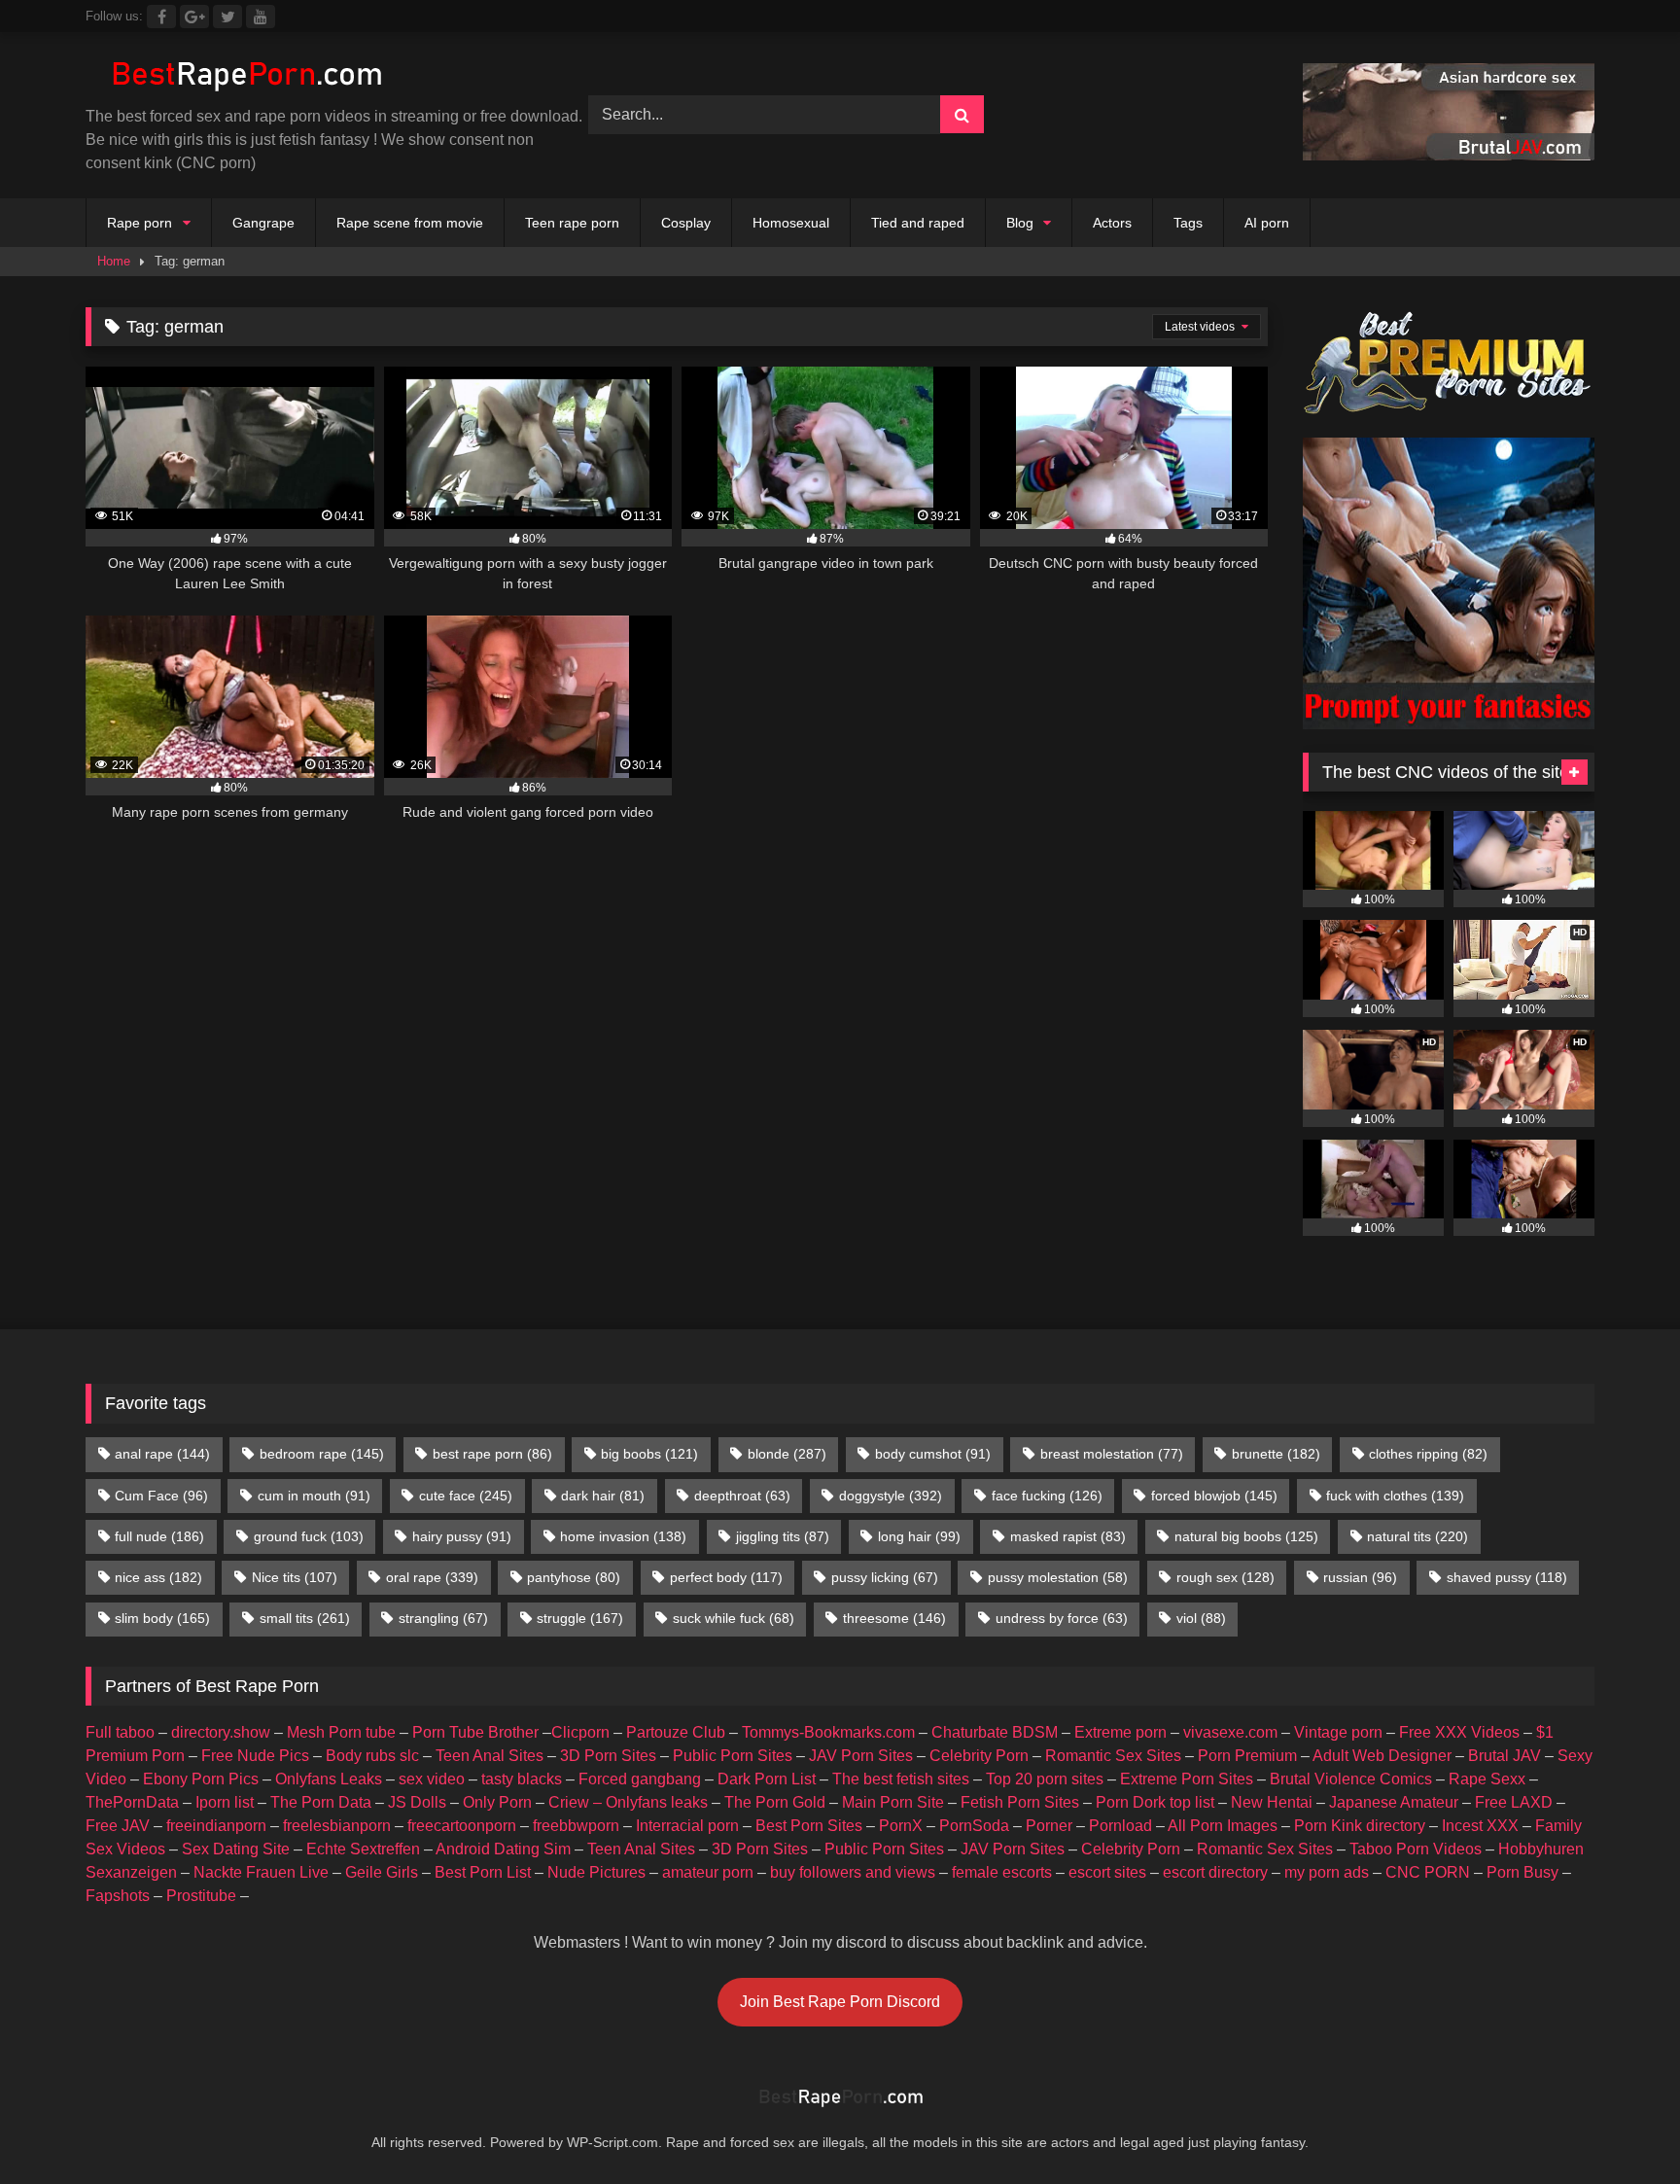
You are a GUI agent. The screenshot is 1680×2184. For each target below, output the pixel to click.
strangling (443, 1618)
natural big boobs (1246, 1536)
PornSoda (974, 1826)
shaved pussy (1507, 1577)
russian (1360, 1577)
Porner (1049, 1826)
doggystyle (891, 1496)
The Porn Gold (775, 1802)
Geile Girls (382, 1872)
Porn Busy (1522, 1872)
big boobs (649, 1454)
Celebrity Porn (979, 1756)
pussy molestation (1058, 1577)
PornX (901, 1826)
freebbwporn (576, 1826)
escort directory (1215, 1872)
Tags (1188, 223)
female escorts (1002, 1872)
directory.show (221, 1732)
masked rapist (1068, 1536)
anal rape (162, 1454)
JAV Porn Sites (861, 1756)
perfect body (726, 1577)
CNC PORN (1428, 1872)
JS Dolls (417, 1802)
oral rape (432, 1577)
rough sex (1225, 1577)
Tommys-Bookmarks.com (828, 1732)
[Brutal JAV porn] (1449, 155)
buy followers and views (853, 1872)
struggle (580, 1618)
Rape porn (140, 223)
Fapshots (118, 1896)
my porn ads (1327, 1872)
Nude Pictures (596, 1872)
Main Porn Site (893, 1802)
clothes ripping (1428, 1454)
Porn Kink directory (1360, 1826)
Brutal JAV (1505, 1756)
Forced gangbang (640, 1779)
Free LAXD (1514, 1802)
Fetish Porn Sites (1020, 1802)
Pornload (1120, 1826)
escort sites (1107, 1872)
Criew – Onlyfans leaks (628, 1802)
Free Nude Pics (255, 1756)
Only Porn (497, 1802)
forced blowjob (1214, 1496)
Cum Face (161, 1496)
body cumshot (933, 1454)
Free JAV (118, 1826)
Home (114, 261)
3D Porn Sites (608, 1756)
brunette (1276, 1454)
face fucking (1047, 1496)
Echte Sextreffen (363, 1849)
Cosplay (686, 223)
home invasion (623, 1536)
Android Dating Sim (503, 1849)
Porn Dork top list (1155, 1802)
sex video (432, 1779)
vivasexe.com (1230, 1732)
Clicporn (580, 1732)
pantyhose (574, 1577)
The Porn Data (321, 1802)
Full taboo (120, 1732)
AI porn (1267, 223)
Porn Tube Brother (475, 1732)
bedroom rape (322, 1454)
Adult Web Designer (1382, 1756)
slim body (162, 1618)
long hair (919, 1536)
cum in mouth (314, 1496)
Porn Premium (1247, 1756)
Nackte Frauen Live (261, 1872)
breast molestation (1112, 1454)
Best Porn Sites (809, 1826)
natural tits (1417, 1536)
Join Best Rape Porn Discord (840, 2002)
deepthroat (742, 1496)
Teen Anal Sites (490, 1756)
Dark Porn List (767, 1779)
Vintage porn (1338, 1732)
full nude (159, 1536)
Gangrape (263, 223)
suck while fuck (734, 1618)
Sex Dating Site (236, 1849)
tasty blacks (522, 1779)
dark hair (603, 1496)
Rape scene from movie (410, 223)
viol (1201, 1618)
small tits (305, 1618)
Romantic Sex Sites (1113, 1756)
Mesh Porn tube (341, 1732)
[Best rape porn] (245, 76)
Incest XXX (1480, 1826)
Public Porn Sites (733, 1756)
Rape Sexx (1487, 1779)
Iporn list (225, 1802)
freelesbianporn (337, 1826)
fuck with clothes (1395, 1496)
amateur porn (708, 1872)
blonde (787, 1454)
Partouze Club (676, 1732)
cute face (466, 1496)
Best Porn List (483, 1872)
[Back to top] (1620, 2126)
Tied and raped (918, 223)
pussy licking (885, 1577)
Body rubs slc (372, 1756)
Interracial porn (687, 1826)
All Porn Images (1223, 1826)
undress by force (1062, 1618)
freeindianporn (216, 1826)
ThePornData (132, 1802)
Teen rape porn (572, 223)
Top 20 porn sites (1045, 1779)
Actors (1112, 223)
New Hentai (1272, 1802)
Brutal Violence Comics (1351, 1779)
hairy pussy (462, 1536)
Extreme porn (1120, 1732)
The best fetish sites (901, 1779)
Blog (1020, 223)
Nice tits (295, 1577)
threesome (894, 1618)
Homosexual (791, 223)
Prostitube (201, 1896)
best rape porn (492, 1454)
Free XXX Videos (1459, 1732)
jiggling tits (783, 1536)
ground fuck (309, 1536)
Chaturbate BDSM (995, 1732)
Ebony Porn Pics (201, 1779)
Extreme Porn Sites (1187, 1779)
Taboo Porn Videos (1416, 1849)
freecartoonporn (462, 1826)
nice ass (158, 1577)
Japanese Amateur (1394, 1802)
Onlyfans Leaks (329, 1779)
